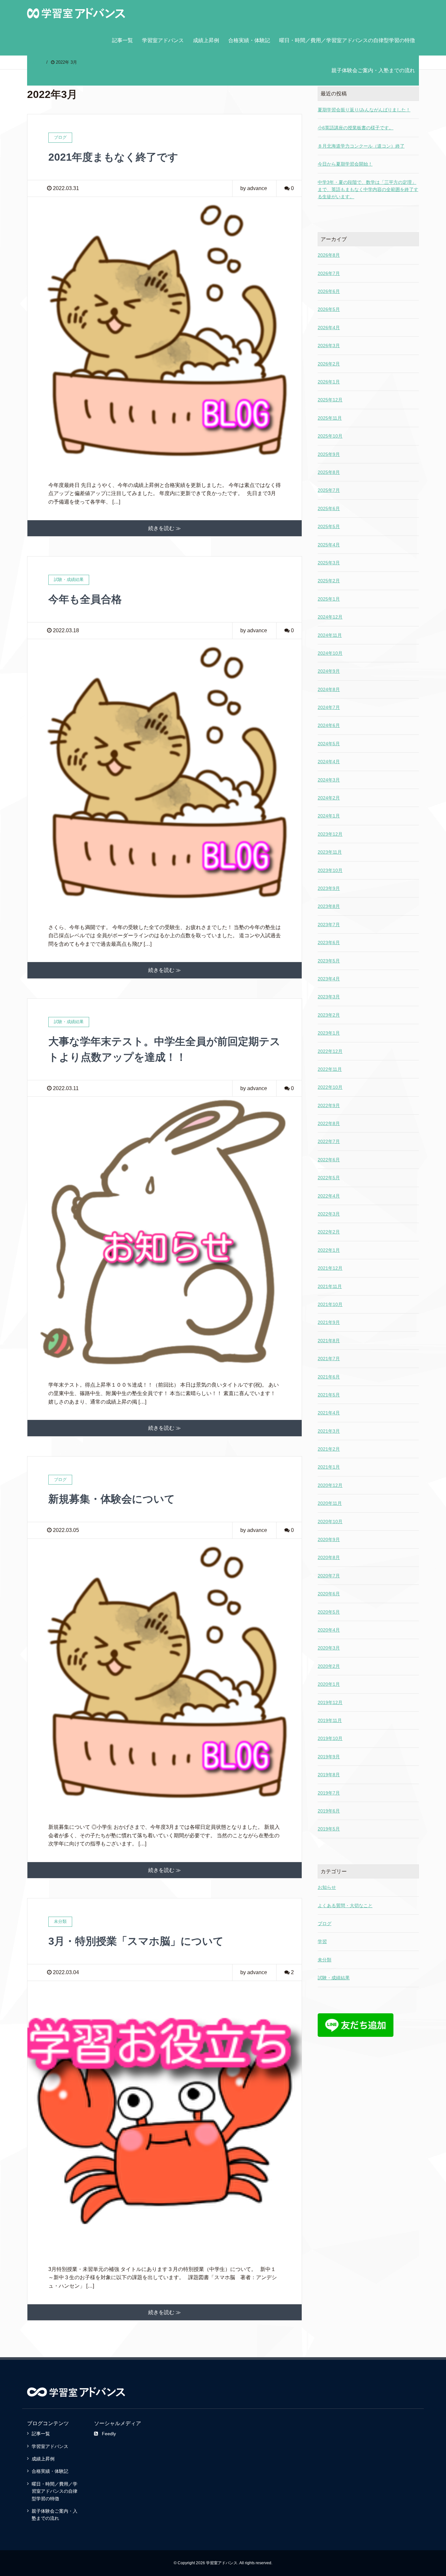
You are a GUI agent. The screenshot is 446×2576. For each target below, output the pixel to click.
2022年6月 (329, 1160)
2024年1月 (329, 816)
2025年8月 (329, 472)
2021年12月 (330, 1268)
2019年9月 (329, 1757)
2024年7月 (329, 707)
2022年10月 (330, 1087)
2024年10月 (330, 653)
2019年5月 (329, 1829)
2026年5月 (329, 309)
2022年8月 (329, 1123)
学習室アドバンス (163, 40)
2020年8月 (329, 1557)
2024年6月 (329, 725)
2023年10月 (330, 870)
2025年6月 (329, 508)
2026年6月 (329, 291)
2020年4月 (329, 1630)
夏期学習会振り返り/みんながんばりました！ (364, 110)
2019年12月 (330, 1702)
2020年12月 (330, 1485)
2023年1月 (329, 1033)
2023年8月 (329, 906)
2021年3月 (329, 1431)
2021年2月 (329, 1449)
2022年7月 (329, 1141)
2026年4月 (329, 328)
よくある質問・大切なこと (345, 1906)
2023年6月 (329, 942)
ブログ (325, 1924)
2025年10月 (330, 436)
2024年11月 (330, 635)
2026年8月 (329, 255)
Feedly (109, 2434)
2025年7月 (329, 490)
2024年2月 (329, 798)
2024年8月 (329, 689)
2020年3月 (329, 1648)
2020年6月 (329, 1594)
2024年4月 (329, 762)
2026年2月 (329, 364)
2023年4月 (329, 979)
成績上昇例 (206, 40)
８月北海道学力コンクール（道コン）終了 (361, 146)
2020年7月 (329, 1576)
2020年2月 (329, 1666)
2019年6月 (329, 1811)
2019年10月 (330, 1738)
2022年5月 (329, 1178)
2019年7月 (329, 1793)
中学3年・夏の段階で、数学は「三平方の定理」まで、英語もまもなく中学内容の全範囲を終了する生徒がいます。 (368, 190)
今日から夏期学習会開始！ (345, 164)
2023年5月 (329, 961)
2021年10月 (330, 1304)
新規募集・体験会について (112, 1499)
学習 (322, 1941)
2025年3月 (329, 563)
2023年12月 (330, 834)
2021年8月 (329, 1341)
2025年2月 (329, 581)
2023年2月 (329, 1015)
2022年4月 (329, 1196)
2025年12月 (330, 400)
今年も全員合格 (85, 599)
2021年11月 (330, 1286)
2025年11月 (330, 418)
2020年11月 (330, 1503)
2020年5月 (329, 1612)
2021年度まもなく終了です (113, 157)
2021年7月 (329, 1359)
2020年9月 (329, 1539)
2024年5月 (329, 744)
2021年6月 (329, 1377)
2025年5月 (329, 526)
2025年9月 (329, 454)
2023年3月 (329, 997)
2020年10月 (330, 1521)
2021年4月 (329, 1413)
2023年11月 (330, 852)
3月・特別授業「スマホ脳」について (136, 1941)
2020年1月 (329, 1684)
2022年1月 (329, 1250)
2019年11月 (330, 1720)
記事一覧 (122, 40)
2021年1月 (329, 1467)
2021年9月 (329, 1322)
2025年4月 (329, 545)
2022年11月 (330, 1069)
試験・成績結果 (334, 1978)
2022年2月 (329, 1232)
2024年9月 (329, 671)
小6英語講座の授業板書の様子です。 (356, 128)
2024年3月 (329, 780)
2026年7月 (329, 273)
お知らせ (327, 1887)
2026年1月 (329, 382)
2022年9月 (329, 1105)
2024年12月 (330, 617)
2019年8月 (329, 1775)
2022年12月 (330, 1051)
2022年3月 (329, 1214)
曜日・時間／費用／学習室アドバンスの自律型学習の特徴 (347, 40)
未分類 (325, 1960)
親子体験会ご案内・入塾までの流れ (373, 70)
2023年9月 (329, 888)
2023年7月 (329, 925)
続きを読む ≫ (165, 528)
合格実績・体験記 (249, 40)
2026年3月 (329, 346)
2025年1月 (329, 599)
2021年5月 (329, 1395)
